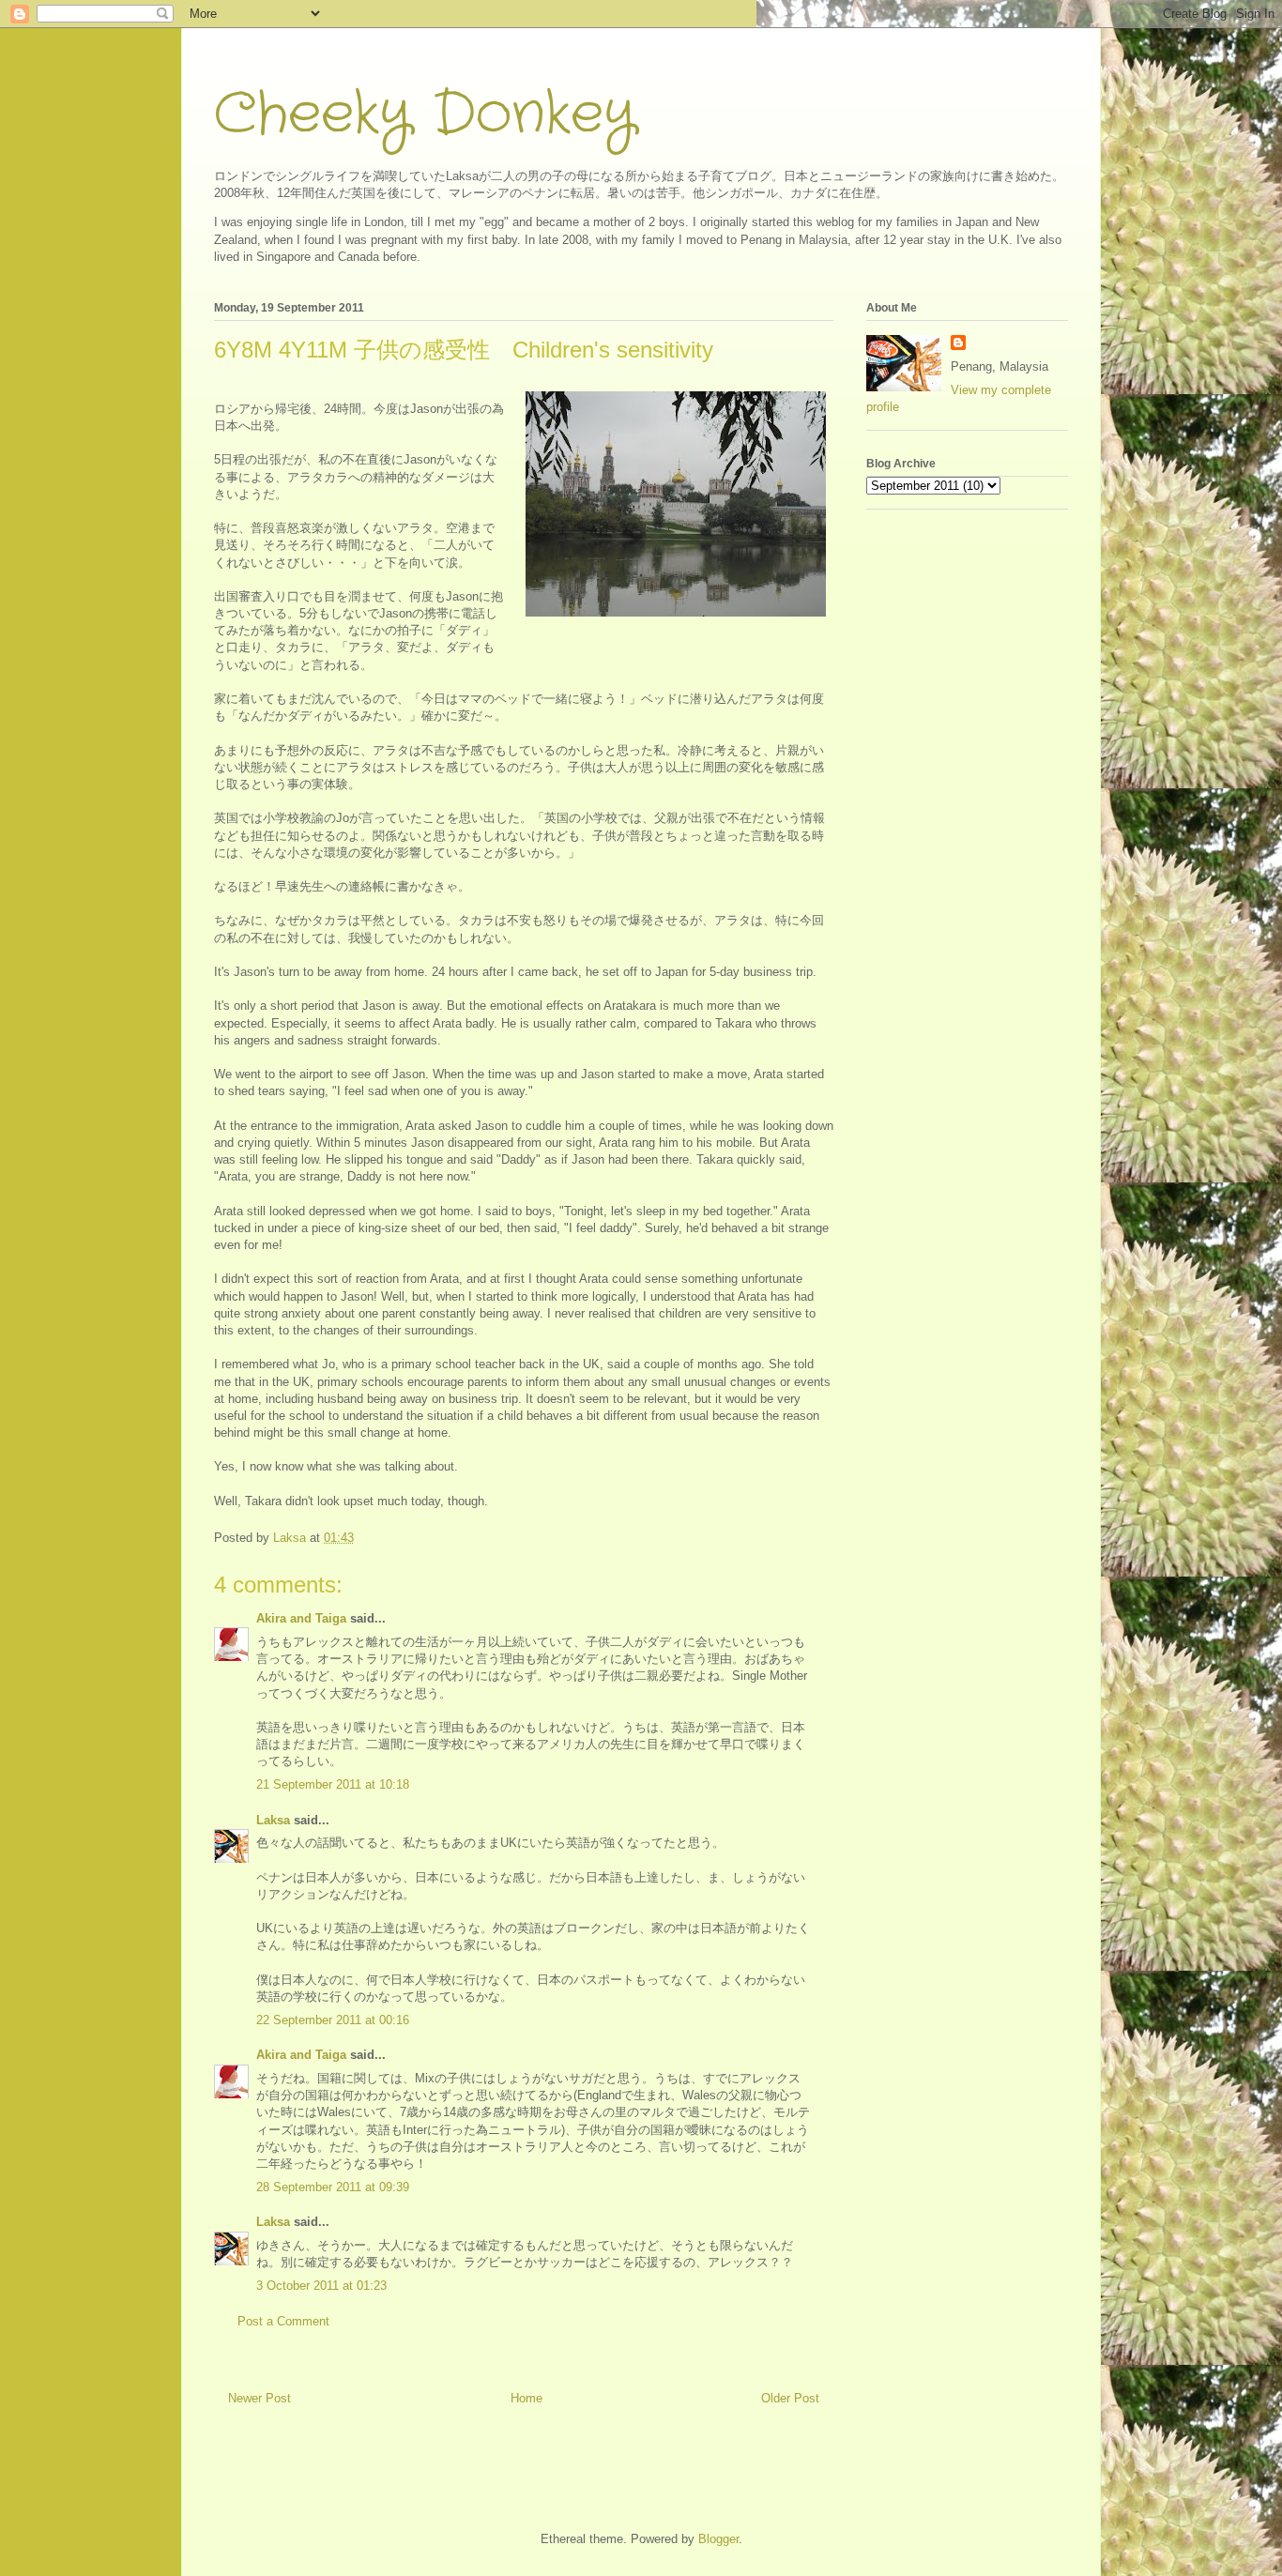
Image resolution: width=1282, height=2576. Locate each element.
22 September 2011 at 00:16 (333, 2020)
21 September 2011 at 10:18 (333, 1784)
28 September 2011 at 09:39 (333, 2187)
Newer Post (259, 2398)
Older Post (790, 2398)
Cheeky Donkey (425, 114)
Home (527, 2398)
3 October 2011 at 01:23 (321, 2286)
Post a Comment (283, 2321)
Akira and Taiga (301, 1618)
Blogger (718, 2539)
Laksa (273, 1820)
